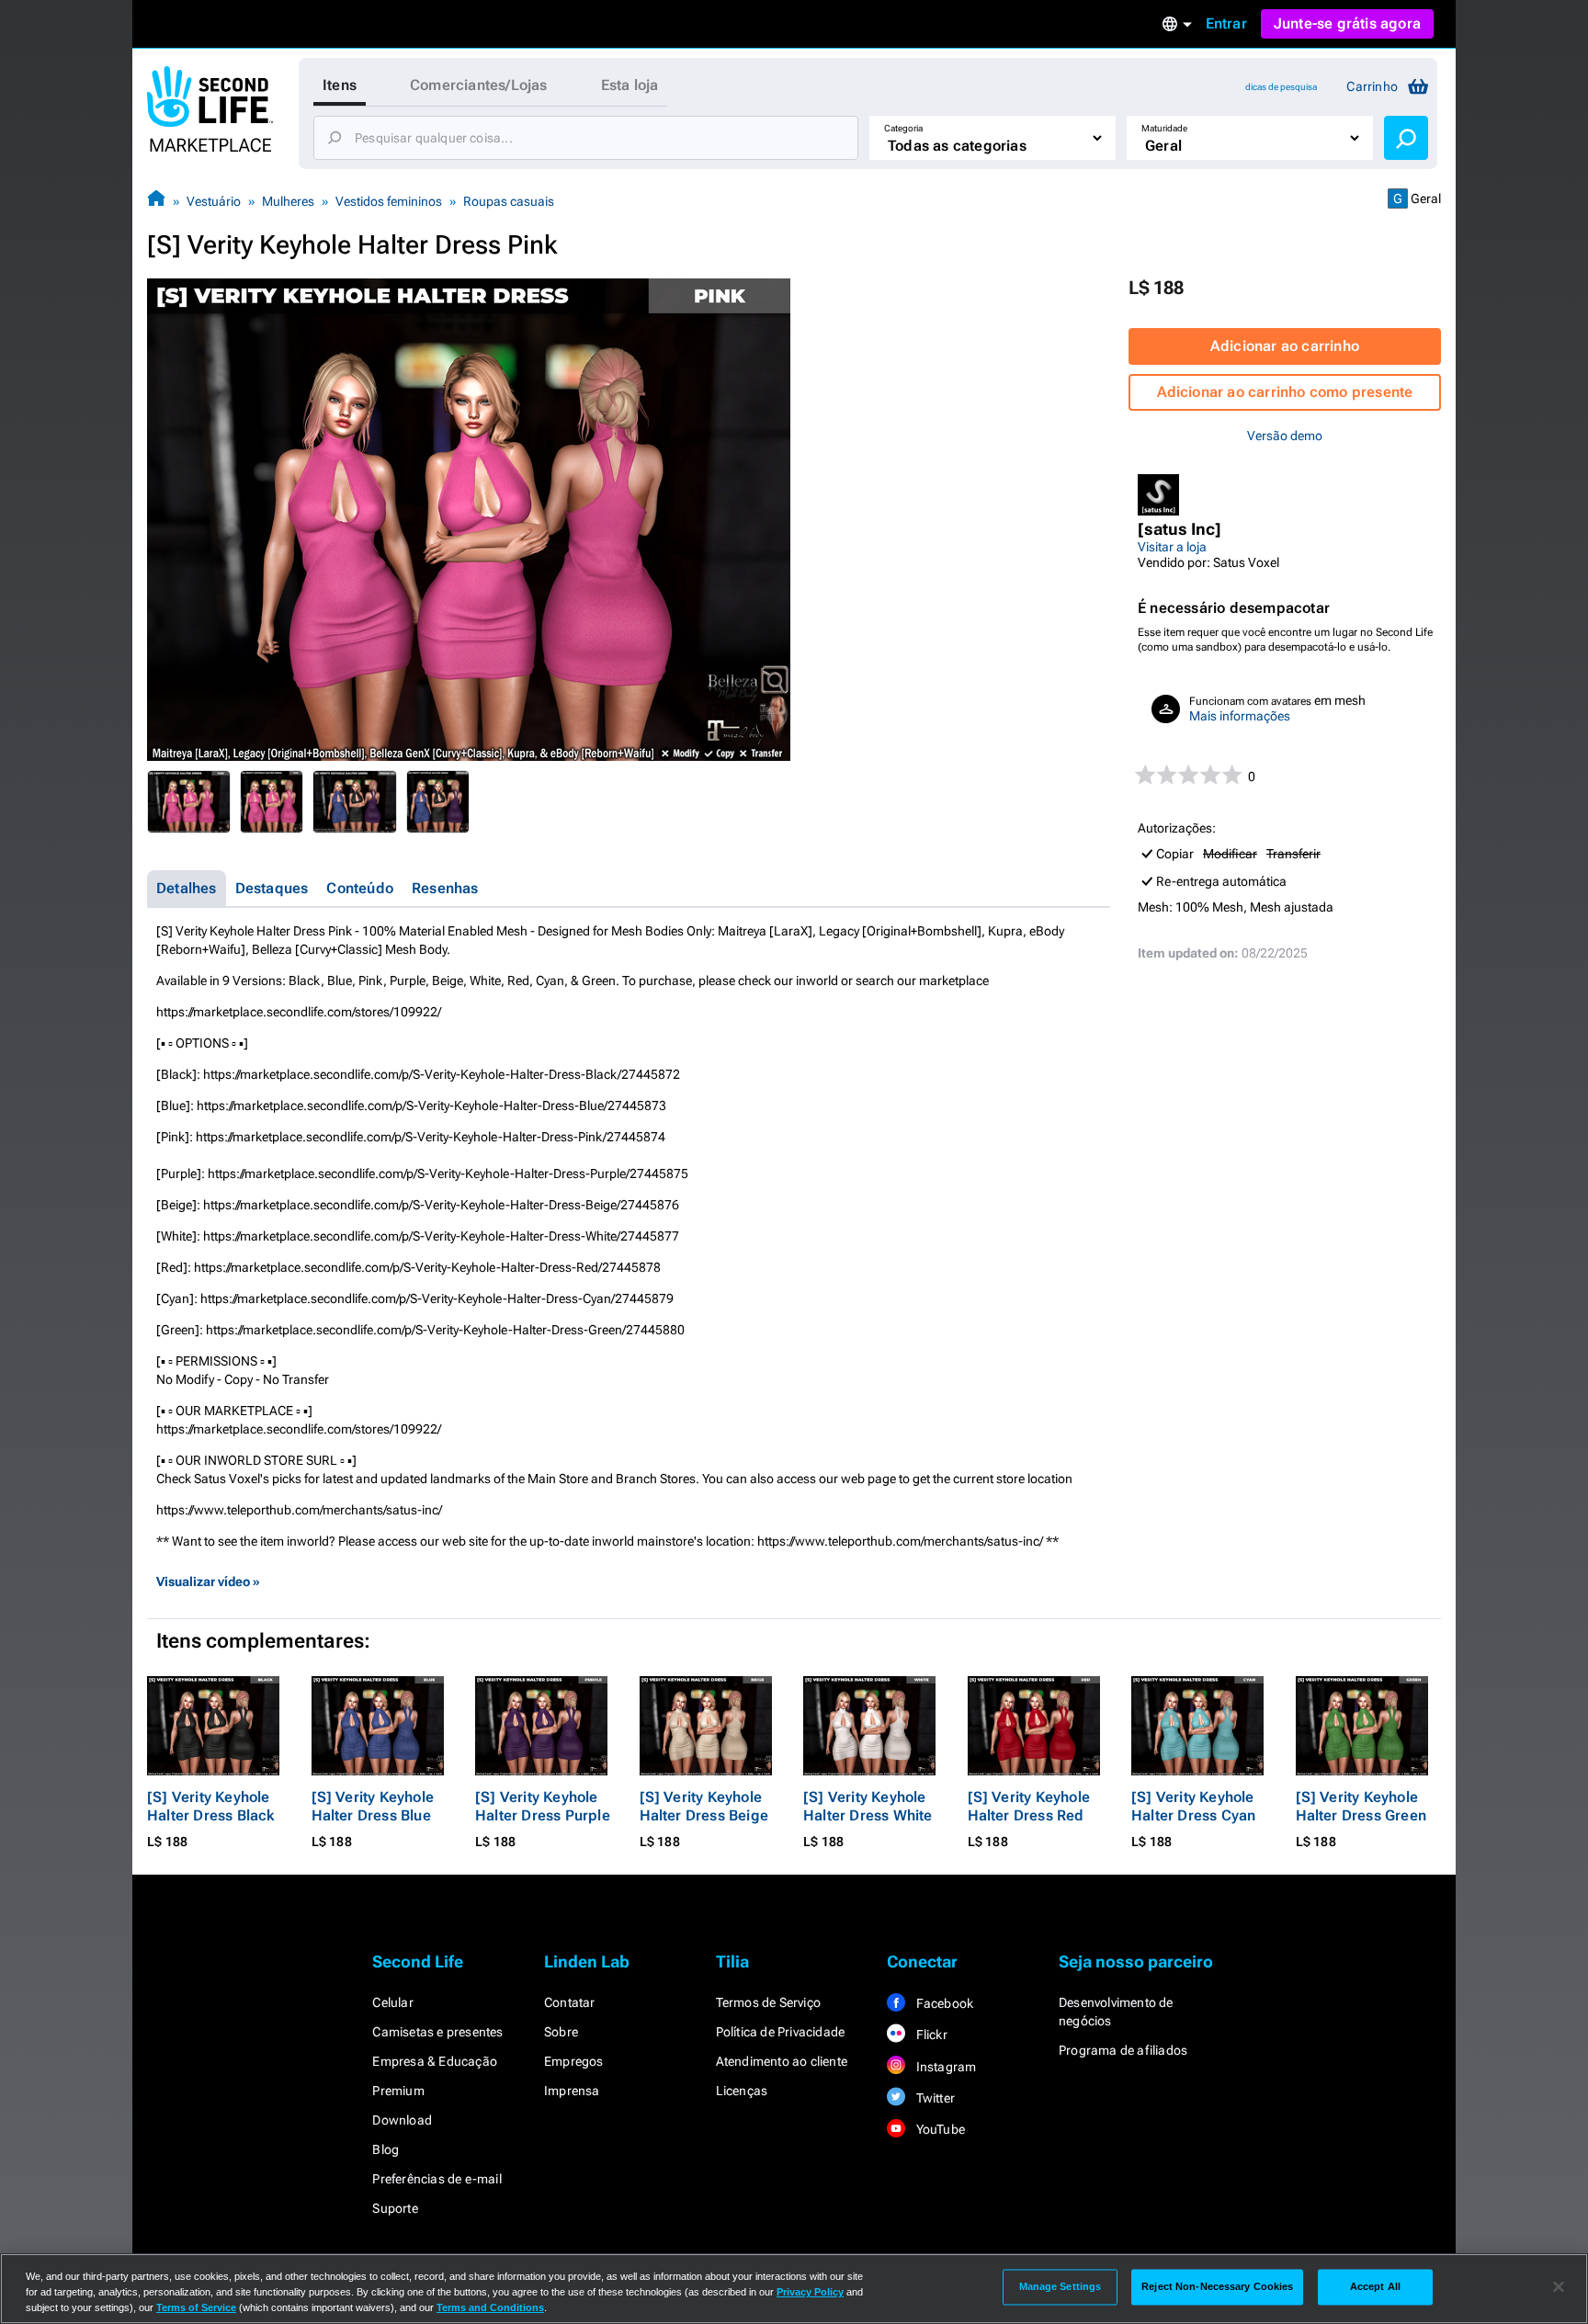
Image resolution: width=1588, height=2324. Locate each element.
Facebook (943, 2003)
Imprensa (572, 2091)
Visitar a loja (1172, 547)
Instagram (944, 2067)
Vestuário (214, 201)
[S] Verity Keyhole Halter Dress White (868, 1806)
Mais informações (1240, 716)
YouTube (939, 2129)
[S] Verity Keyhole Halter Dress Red (1029, 1806)
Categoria (903, 128)
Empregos (574, 2061)
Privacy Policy (810, 2292)
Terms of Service (196, 2307)
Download (402, 2120)
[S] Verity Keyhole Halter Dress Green (1361, 1806)
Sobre (561, 2032)
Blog (386, 2149)
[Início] (156, 201)
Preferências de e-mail (437, 2179)
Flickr (930, 2035)
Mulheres (288, 201)
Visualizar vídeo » (208, 1581)
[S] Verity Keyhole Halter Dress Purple (543, 1806)
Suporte (395, 2208)
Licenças (742, 2091)
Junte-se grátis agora (1347, 23)
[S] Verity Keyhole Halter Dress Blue (373, 1806)
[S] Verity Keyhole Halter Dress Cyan (1193, 1806)
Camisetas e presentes (437, 2032)
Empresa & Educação (435, 2061)
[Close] (1559, 2287)
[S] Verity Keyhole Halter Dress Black (211, 1806)
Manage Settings (1061, 2286)
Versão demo (1285, 436)
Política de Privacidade (781, 2032)
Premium (398, 2091)
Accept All (1375, 2286)
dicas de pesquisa (1281, 87)
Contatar (570, 2002)
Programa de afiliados (1123, 2050)
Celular (392, 2002)
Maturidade (1164, 128)
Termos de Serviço (768, 2002)
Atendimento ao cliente (782, 2061)
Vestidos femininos (389, 201)
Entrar (1226, 23)
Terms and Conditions (490, 2307)
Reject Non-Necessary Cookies (1217, 2286)
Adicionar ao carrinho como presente (1285, 392)
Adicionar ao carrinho (1285, 346)
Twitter (934, 2098)
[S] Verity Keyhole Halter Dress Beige (704, 1806)
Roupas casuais (509, 201)
